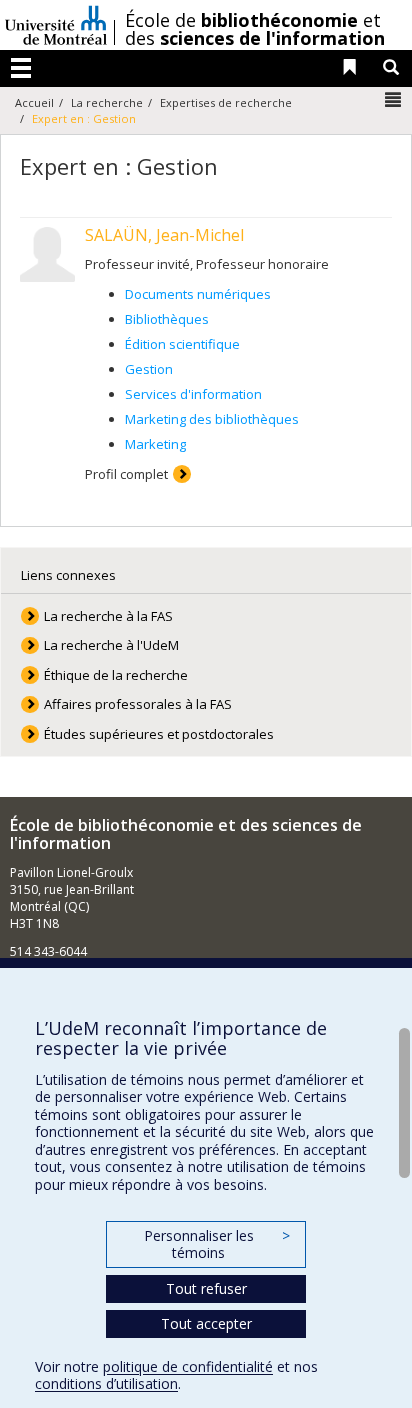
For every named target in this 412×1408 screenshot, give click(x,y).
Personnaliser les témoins (217, 1244)
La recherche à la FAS (108, 616)
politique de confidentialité (188, 1366)
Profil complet (126, 474)
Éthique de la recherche (116, 675)
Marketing (155, 444)
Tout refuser (206, 1288)
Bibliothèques (167, 319)
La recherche (107, 102)
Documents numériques (198, 294)
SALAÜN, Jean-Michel (164, 235)
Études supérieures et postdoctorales (159, 734)
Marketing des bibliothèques (212, 419)
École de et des (255, 29)
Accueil (34, 102)
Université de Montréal (56, 25)
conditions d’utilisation (106, 1383)
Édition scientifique (182, 344)
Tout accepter (206, 1323)
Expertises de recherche (226, 102)
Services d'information (193, 394)
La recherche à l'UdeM (111, 645)
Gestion (149, 369)
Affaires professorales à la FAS (138, 704)
